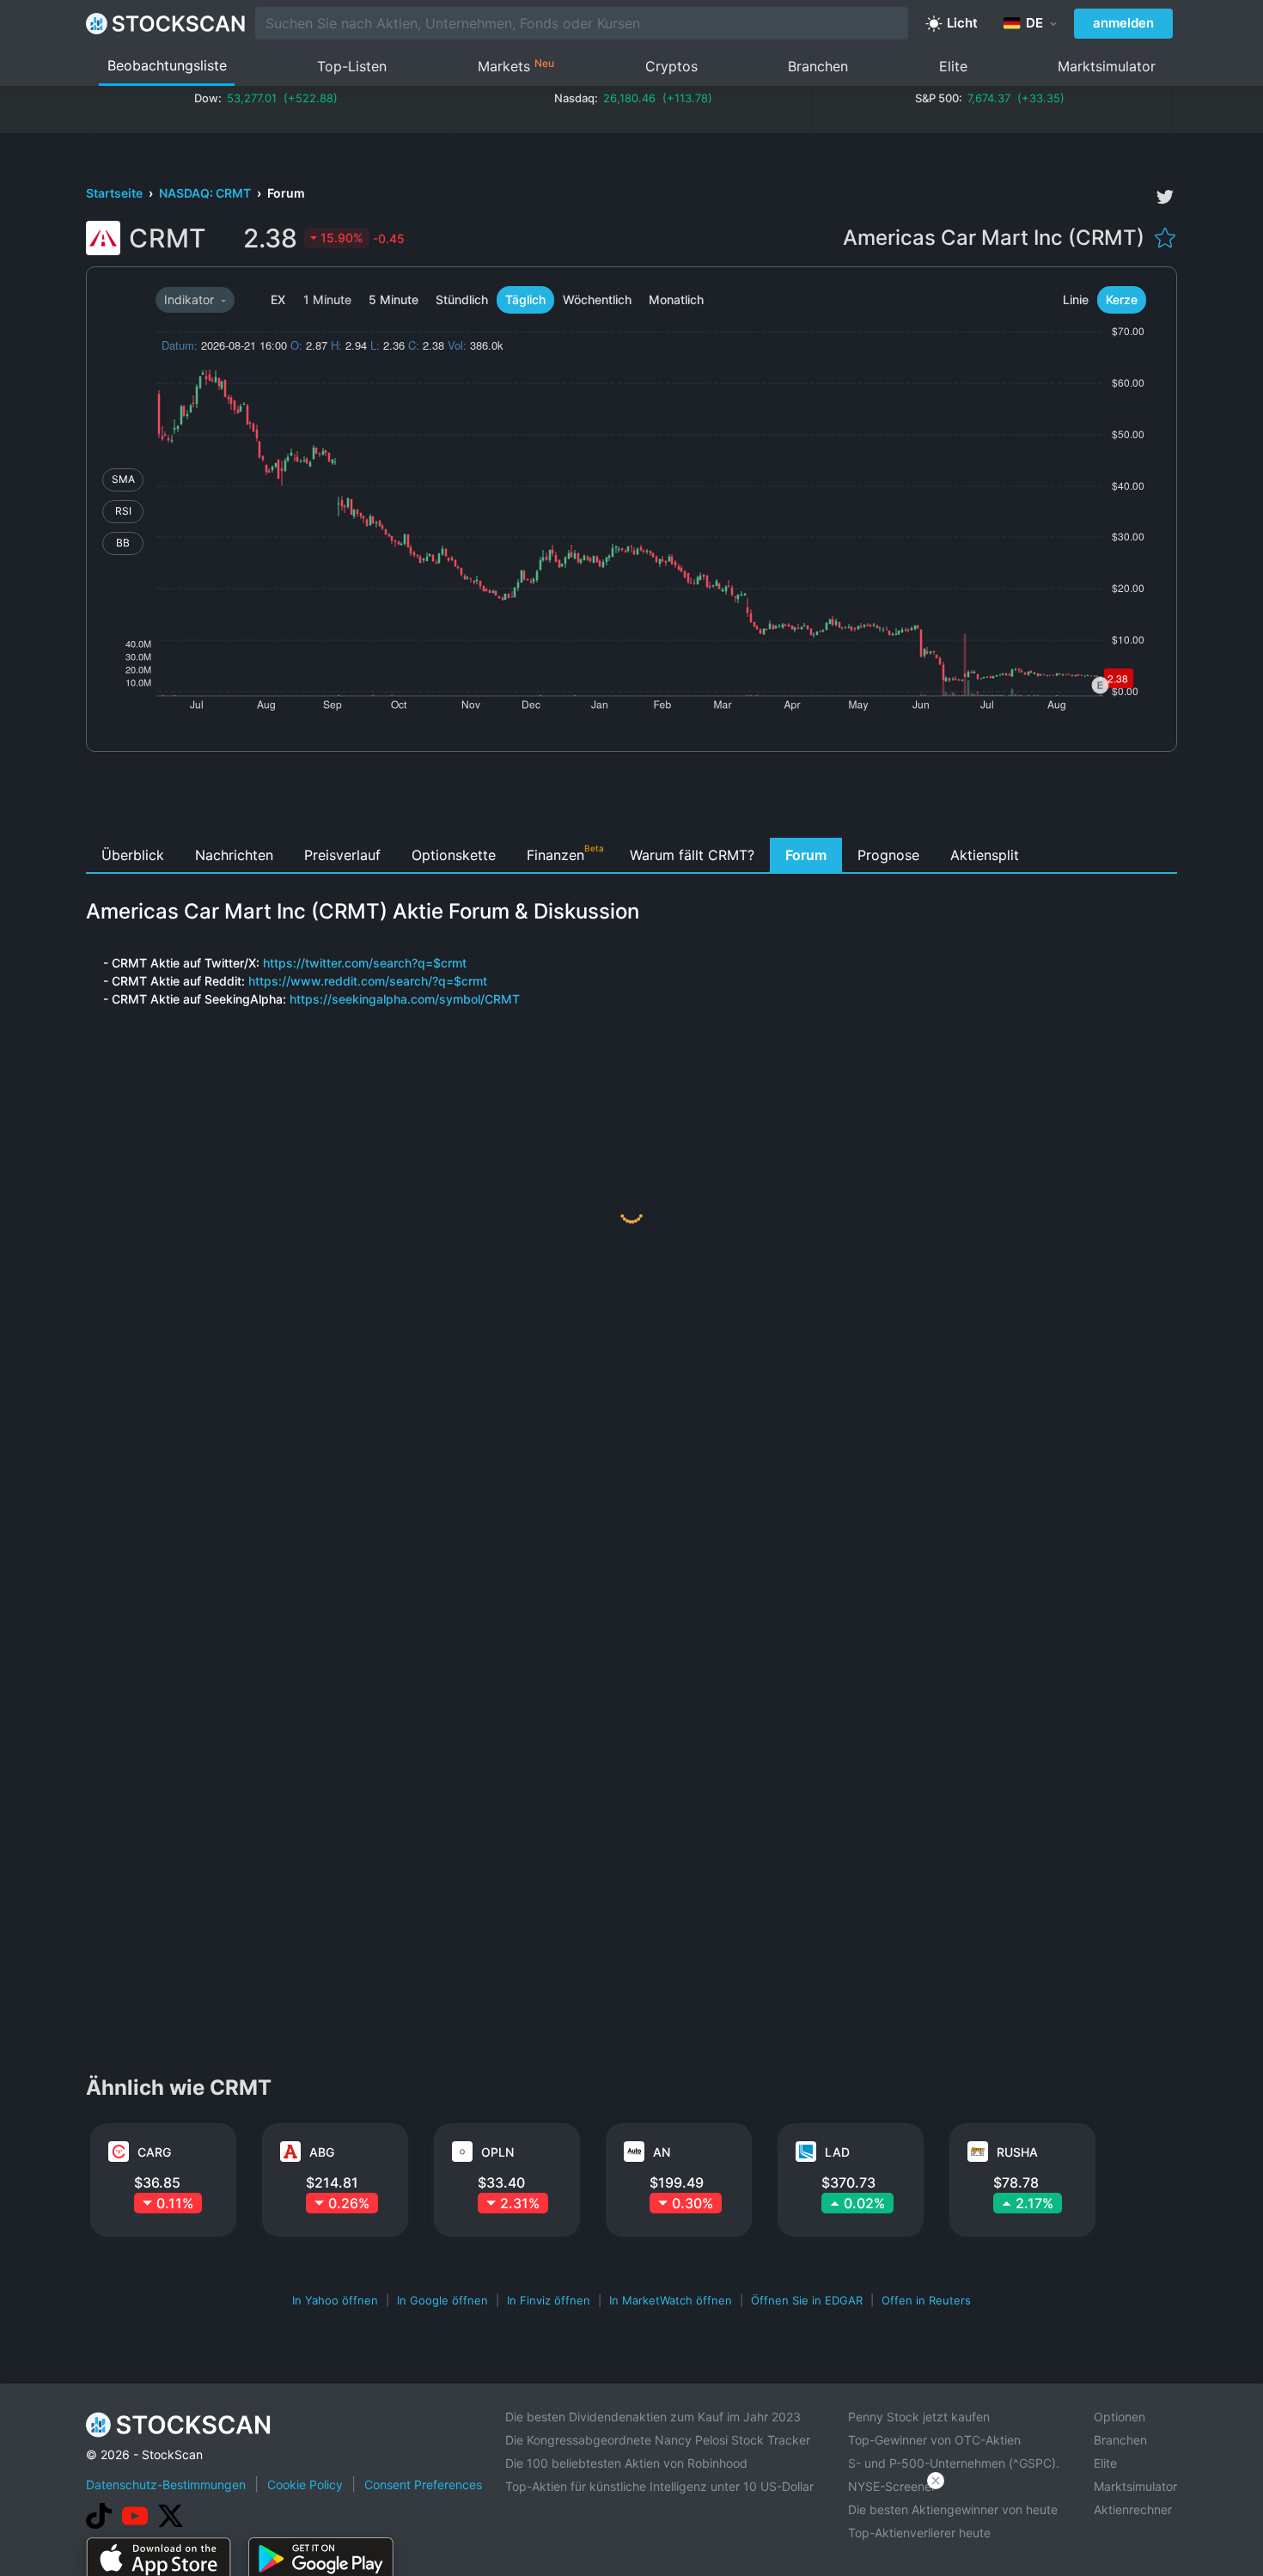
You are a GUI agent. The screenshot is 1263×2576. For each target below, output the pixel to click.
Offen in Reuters (926, 2300)
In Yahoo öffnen (335, 2300)
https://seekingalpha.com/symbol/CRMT (405, 999)
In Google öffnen (442, 2300)
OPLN (497, 2152)
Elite (953, 66)
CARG (154, 2152)
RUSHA (1017, 2152)
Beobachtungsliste (167, 65)
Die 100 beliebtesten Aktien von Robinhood (626, 2463)
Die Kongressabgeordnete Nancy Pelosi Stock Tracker (658, 2440)
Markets (516, 66)
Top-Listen (352, 66)
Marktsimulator (1107, 66)
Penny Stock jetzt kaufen (919, 2417)
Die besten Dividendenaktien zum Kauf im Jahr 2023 (653, 2417)
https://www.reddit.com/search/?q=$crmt (368, 981)
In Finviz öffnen (549, 2300)
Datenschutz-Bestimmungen (166, 2484)
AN (662, 2152)
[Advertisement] (632, 799)
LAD (837, 2152)
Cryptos (671, 66)
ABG (322, 2152)
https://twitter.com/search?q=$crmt (365, 963)
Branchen (818, 66)
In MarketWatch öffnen (671, 2300)
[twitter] (1165, 197)
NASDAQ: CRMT (206, 193)
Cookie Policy (305, 2484)
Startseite (116, 193)
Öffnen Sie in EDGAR (807, 2300)
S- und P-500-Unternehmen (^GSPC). (954, 2463)
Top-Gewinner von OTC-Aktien (934, 2440)
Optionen (1120, 2417)
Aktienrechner (1133, 2509)
